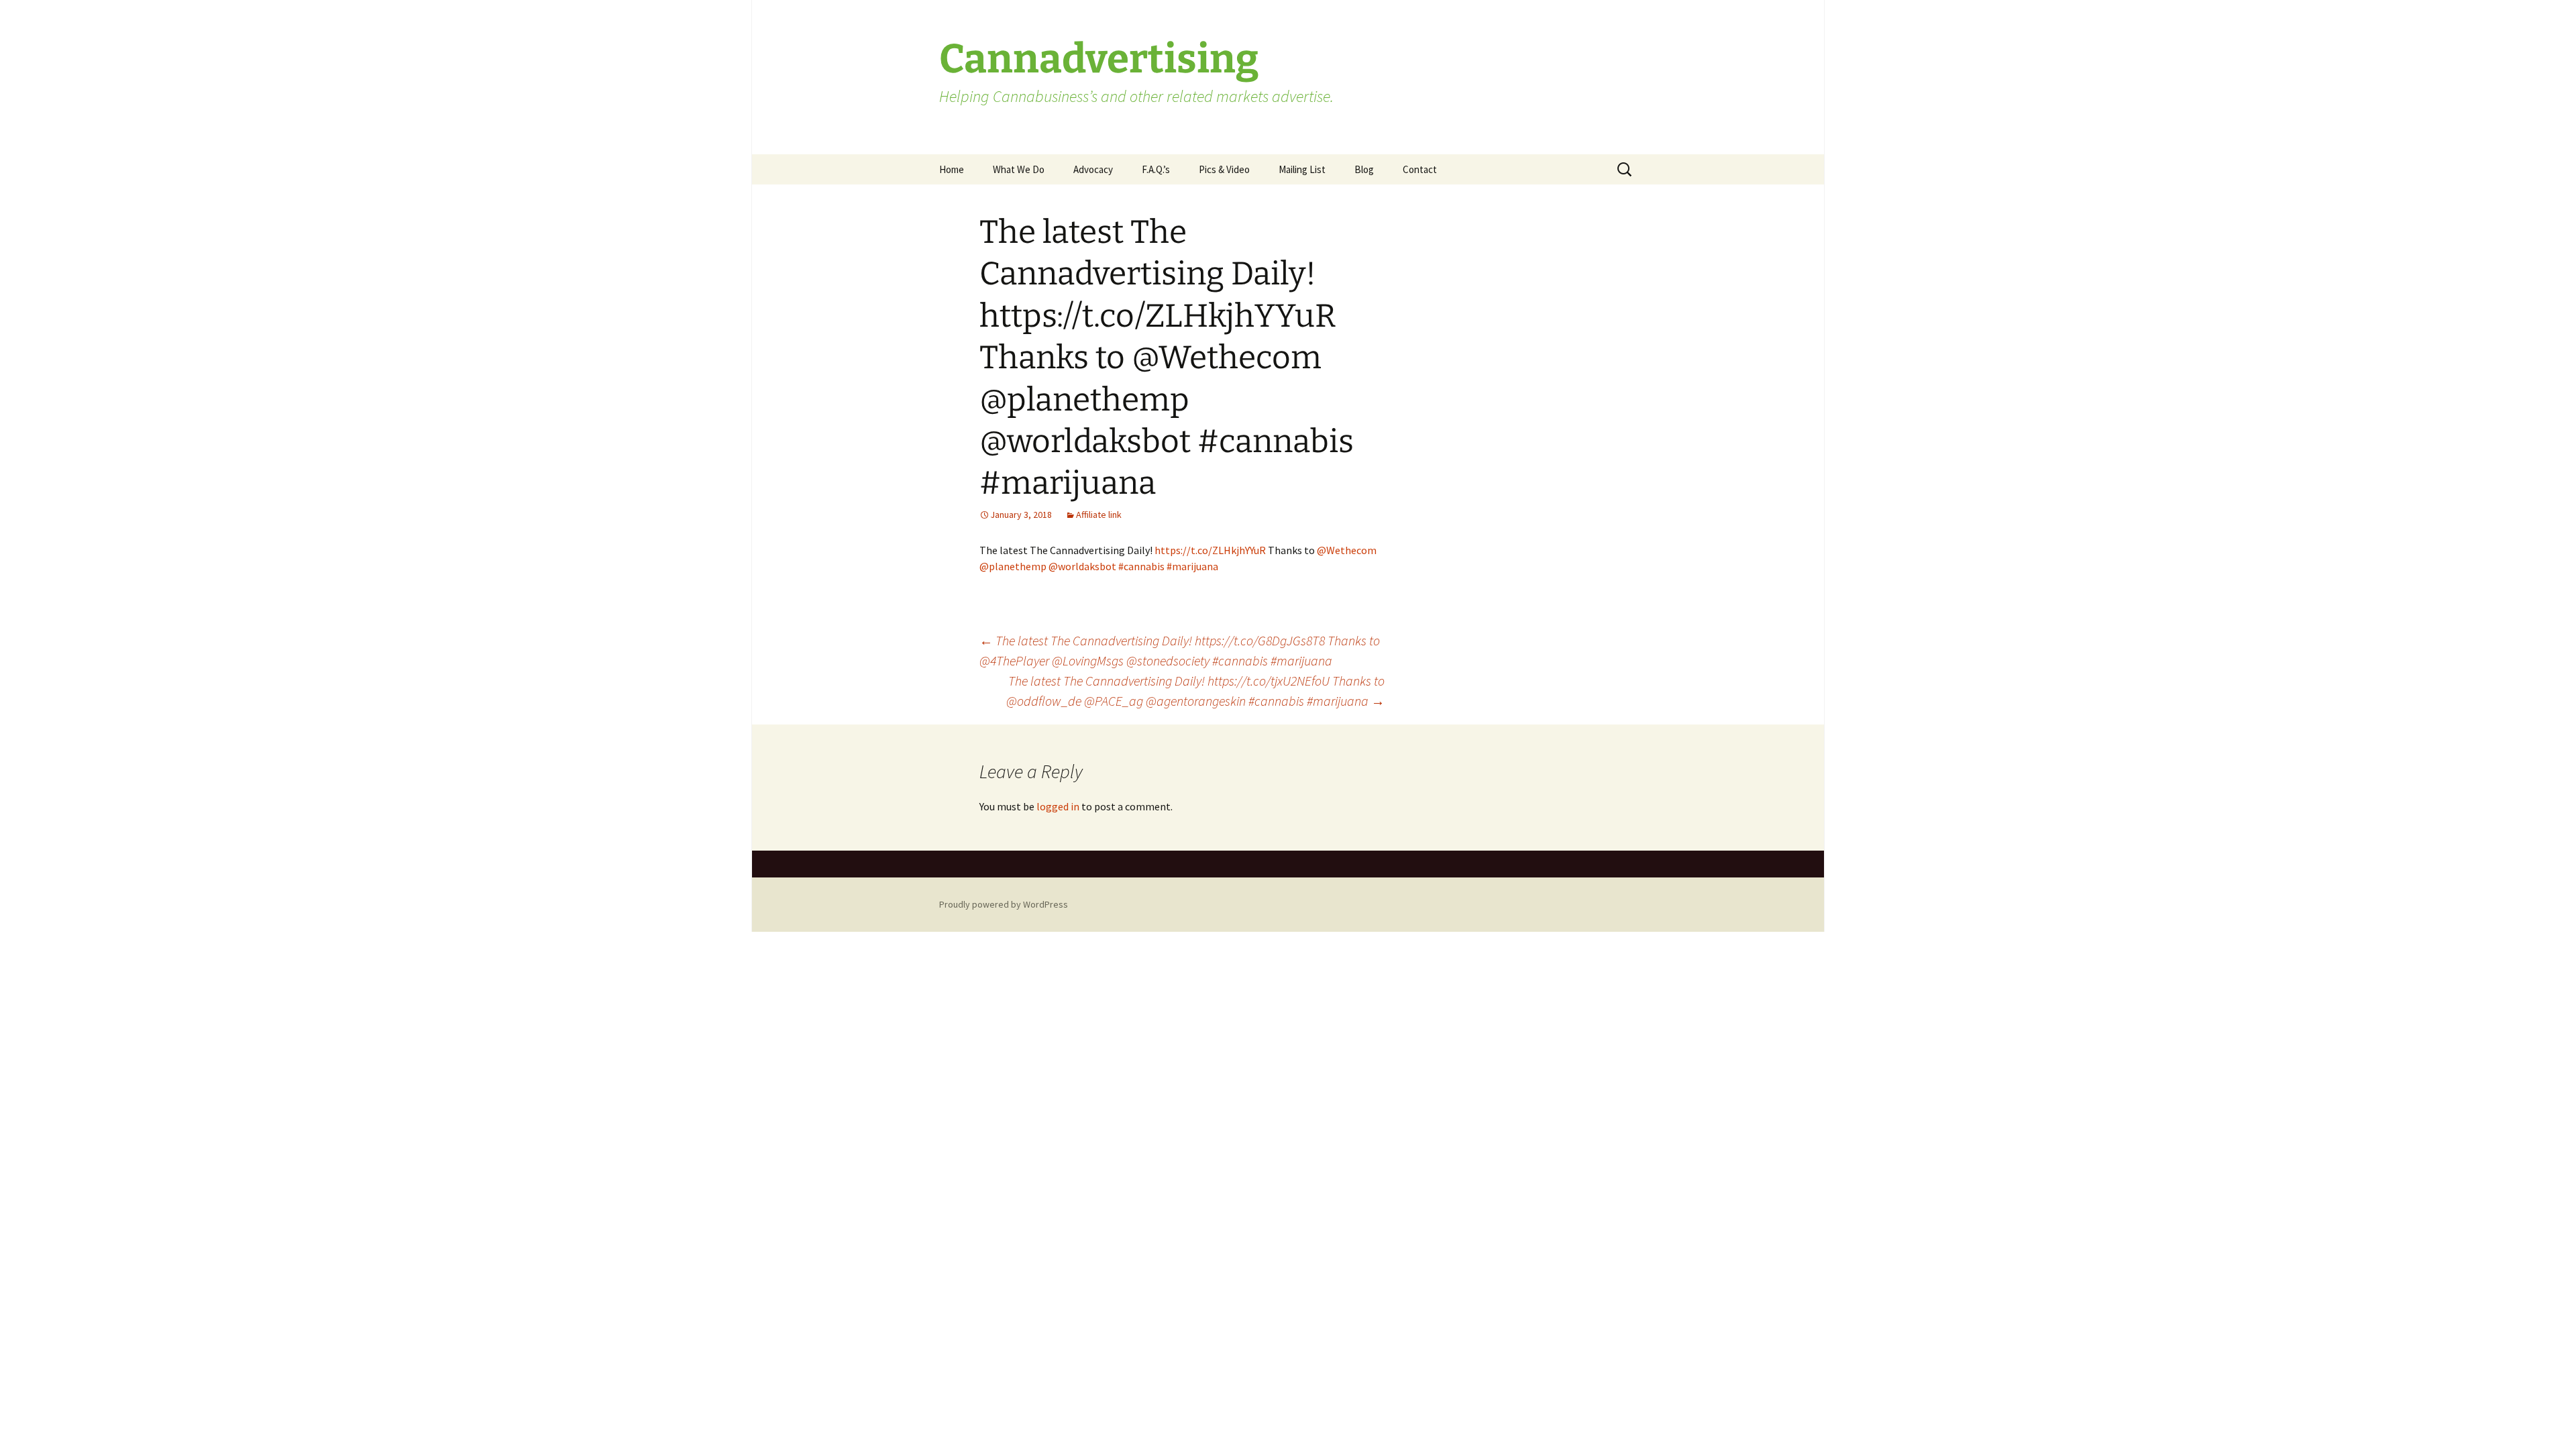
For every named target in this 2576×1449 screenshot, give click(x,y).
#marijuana (1192, 566)
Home (952, 169)
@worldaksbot (1082, 566)
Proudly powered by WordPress (1004, 904)
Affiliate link (1099, 515)
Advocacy (1093, 169)
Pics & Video (1224, 169)
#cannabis (1141, 566)
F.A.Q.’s (1156, 169)
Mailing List (1302, 169)
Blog (1364, 169)
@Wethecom (1347, 550)
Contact (1420, 169)
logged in (1058, 806)
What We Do (1019, 169)
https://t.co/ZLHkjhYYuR (1210, 550)
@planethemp (1013, 566)
